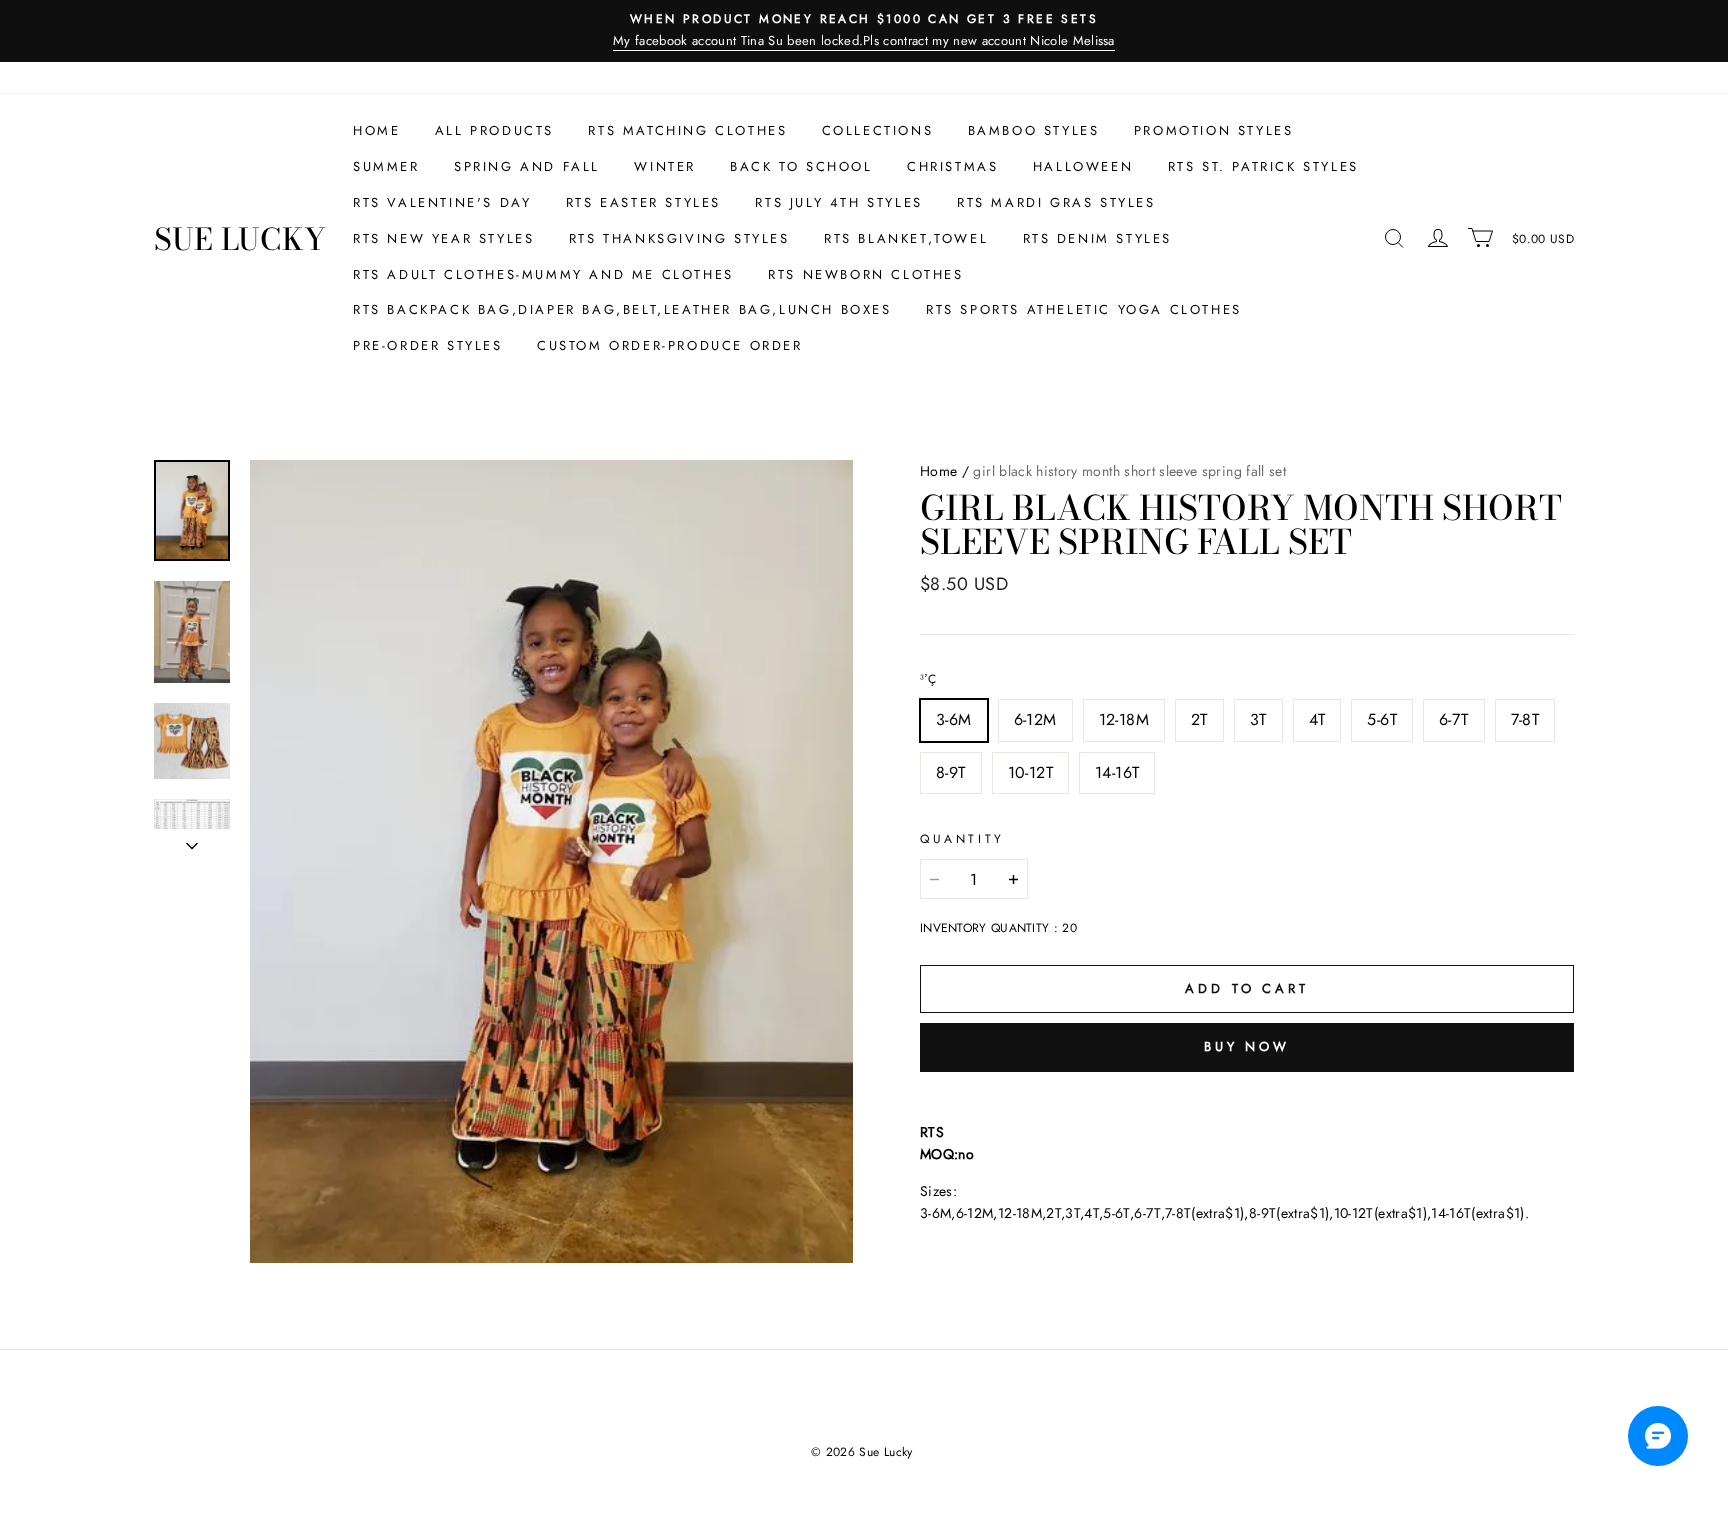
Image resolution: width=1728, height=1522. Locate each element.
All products (494, 130)
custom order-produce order (670, 345)
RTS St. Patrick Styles (1263, 166)
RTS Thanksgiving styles (679, 238)
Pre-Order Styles (428, 345)
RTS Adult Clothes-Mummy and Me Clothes (543, 274)
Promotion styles (1214, 130)
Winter (665, 166)
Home (376, 130)
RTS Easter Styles (643, 202)
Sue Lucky (240, 239)
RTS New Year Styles (443, 238)
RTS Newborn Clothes (865, 274)
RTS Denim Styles (1098, 238)
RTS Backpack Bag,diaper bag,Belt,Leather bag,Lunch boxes (622, 309)
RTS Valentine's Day (442, 202)
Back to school (801, 166)
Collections (878, 130)
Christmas (952, 166)
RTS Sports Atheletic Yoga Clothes (1084, 309)
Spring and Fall (527, 166)
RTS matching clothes (687, 130)
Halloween (1083, 166)
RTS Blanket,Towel (906, 238)
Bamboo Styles (1034, 130)
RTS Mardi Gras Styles (1056, 202)
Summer (386, 166)
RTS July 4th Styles (838, 202)
